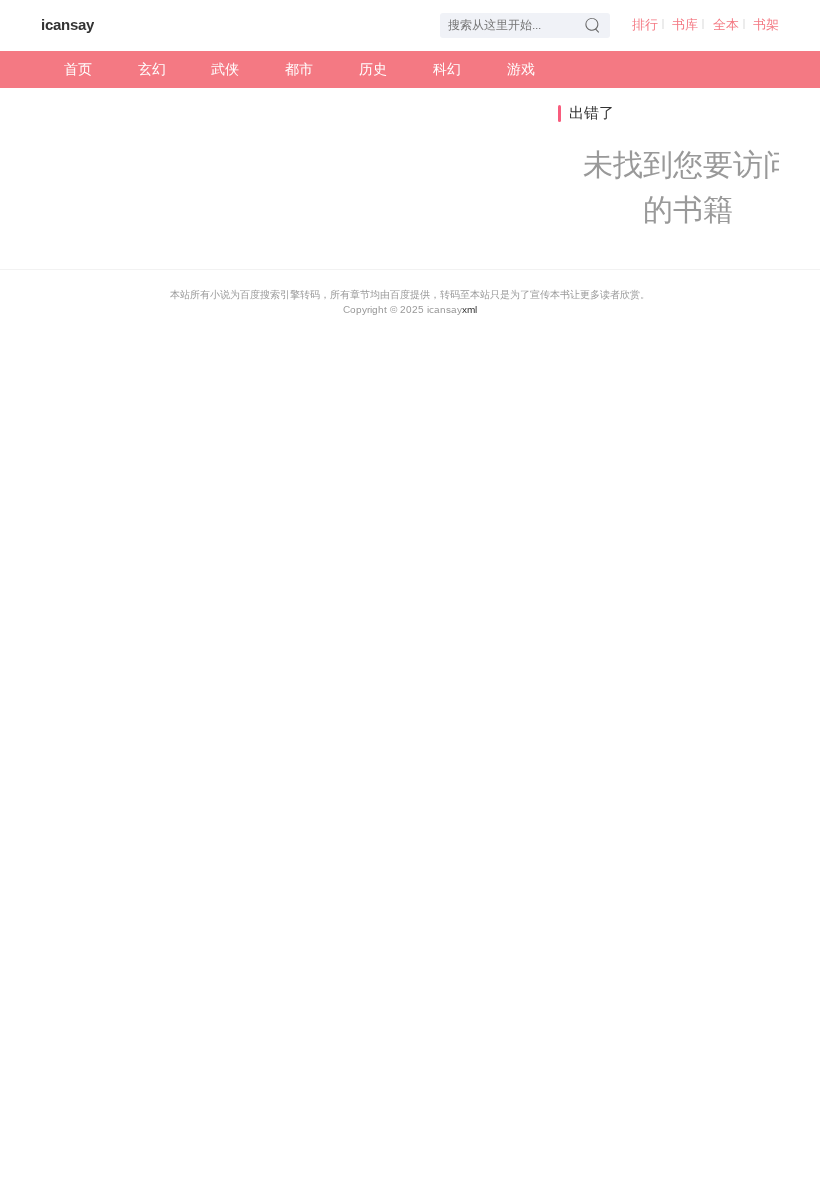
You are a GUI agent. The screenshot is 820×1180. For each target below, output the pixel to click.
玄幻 (152, 69)
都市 (299, 69)
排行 (645, 25)
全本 (726, 25)
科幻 (447, 69)
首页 (78, 69)
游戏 (521, 69)
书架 (766, 25)
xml (469, 309)
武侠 (225, 69)
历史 (373, 69)
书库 (685, 25)
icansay (67, 25)
